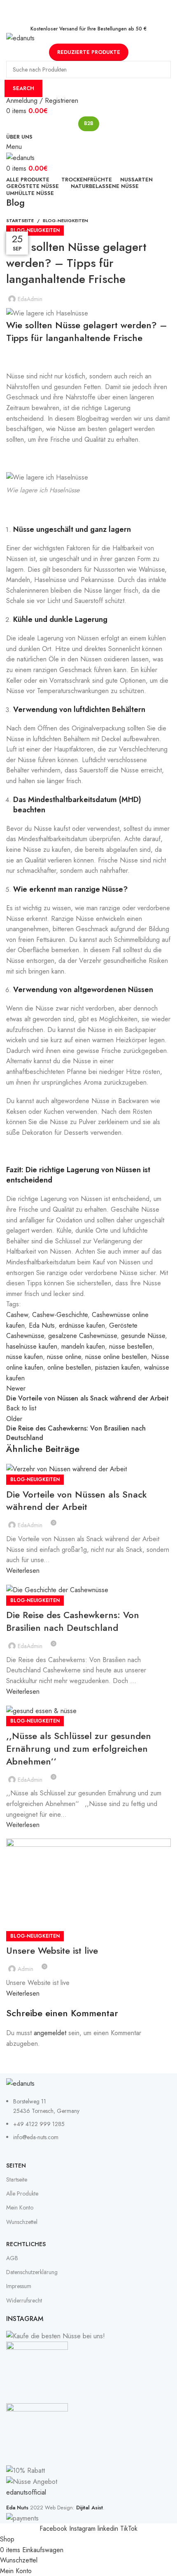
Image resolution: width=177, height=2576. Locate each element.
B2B (89, 123)
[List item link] (88, 2124)
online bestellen (69, 1367)
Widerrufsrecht (24, 2300)
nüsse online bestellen (116, 1357)
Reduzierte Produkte (89, 52)
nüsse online (64, 1357)
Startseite (20, 220)
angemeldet (50, 2033)
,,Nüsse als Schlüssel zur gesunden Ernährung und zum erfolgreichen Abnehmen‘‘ (79, 1748)
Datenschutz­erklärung (32, 2272)
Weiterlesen (23, 1571)
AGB (12, 2258)
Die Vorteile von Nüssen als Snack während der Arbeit (77, 1501)
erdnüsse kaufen (82, 1325)
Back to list (21, 1408)
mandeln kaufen (83, 1346)
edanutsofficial (26, 2492)
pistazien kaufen (118, 1367)
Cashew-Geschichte (60, 1315)
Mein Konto (20, 2207)
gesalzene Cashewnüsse (83, 1336)
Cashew (17, 1315)
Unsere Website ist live (52, 1950)
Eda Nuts (42, 1325)
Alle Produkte (22, 2193)
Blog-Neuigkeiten (65, 220)
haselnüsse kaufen (32, 1346)
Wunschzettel (22, 2222)
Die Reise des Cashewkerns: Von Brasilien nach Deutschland (73, 1621)
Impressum (19, 2286)
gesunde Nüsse (143, 1336)
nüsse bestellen (131, 1346)
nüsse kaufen (24, 1357)
